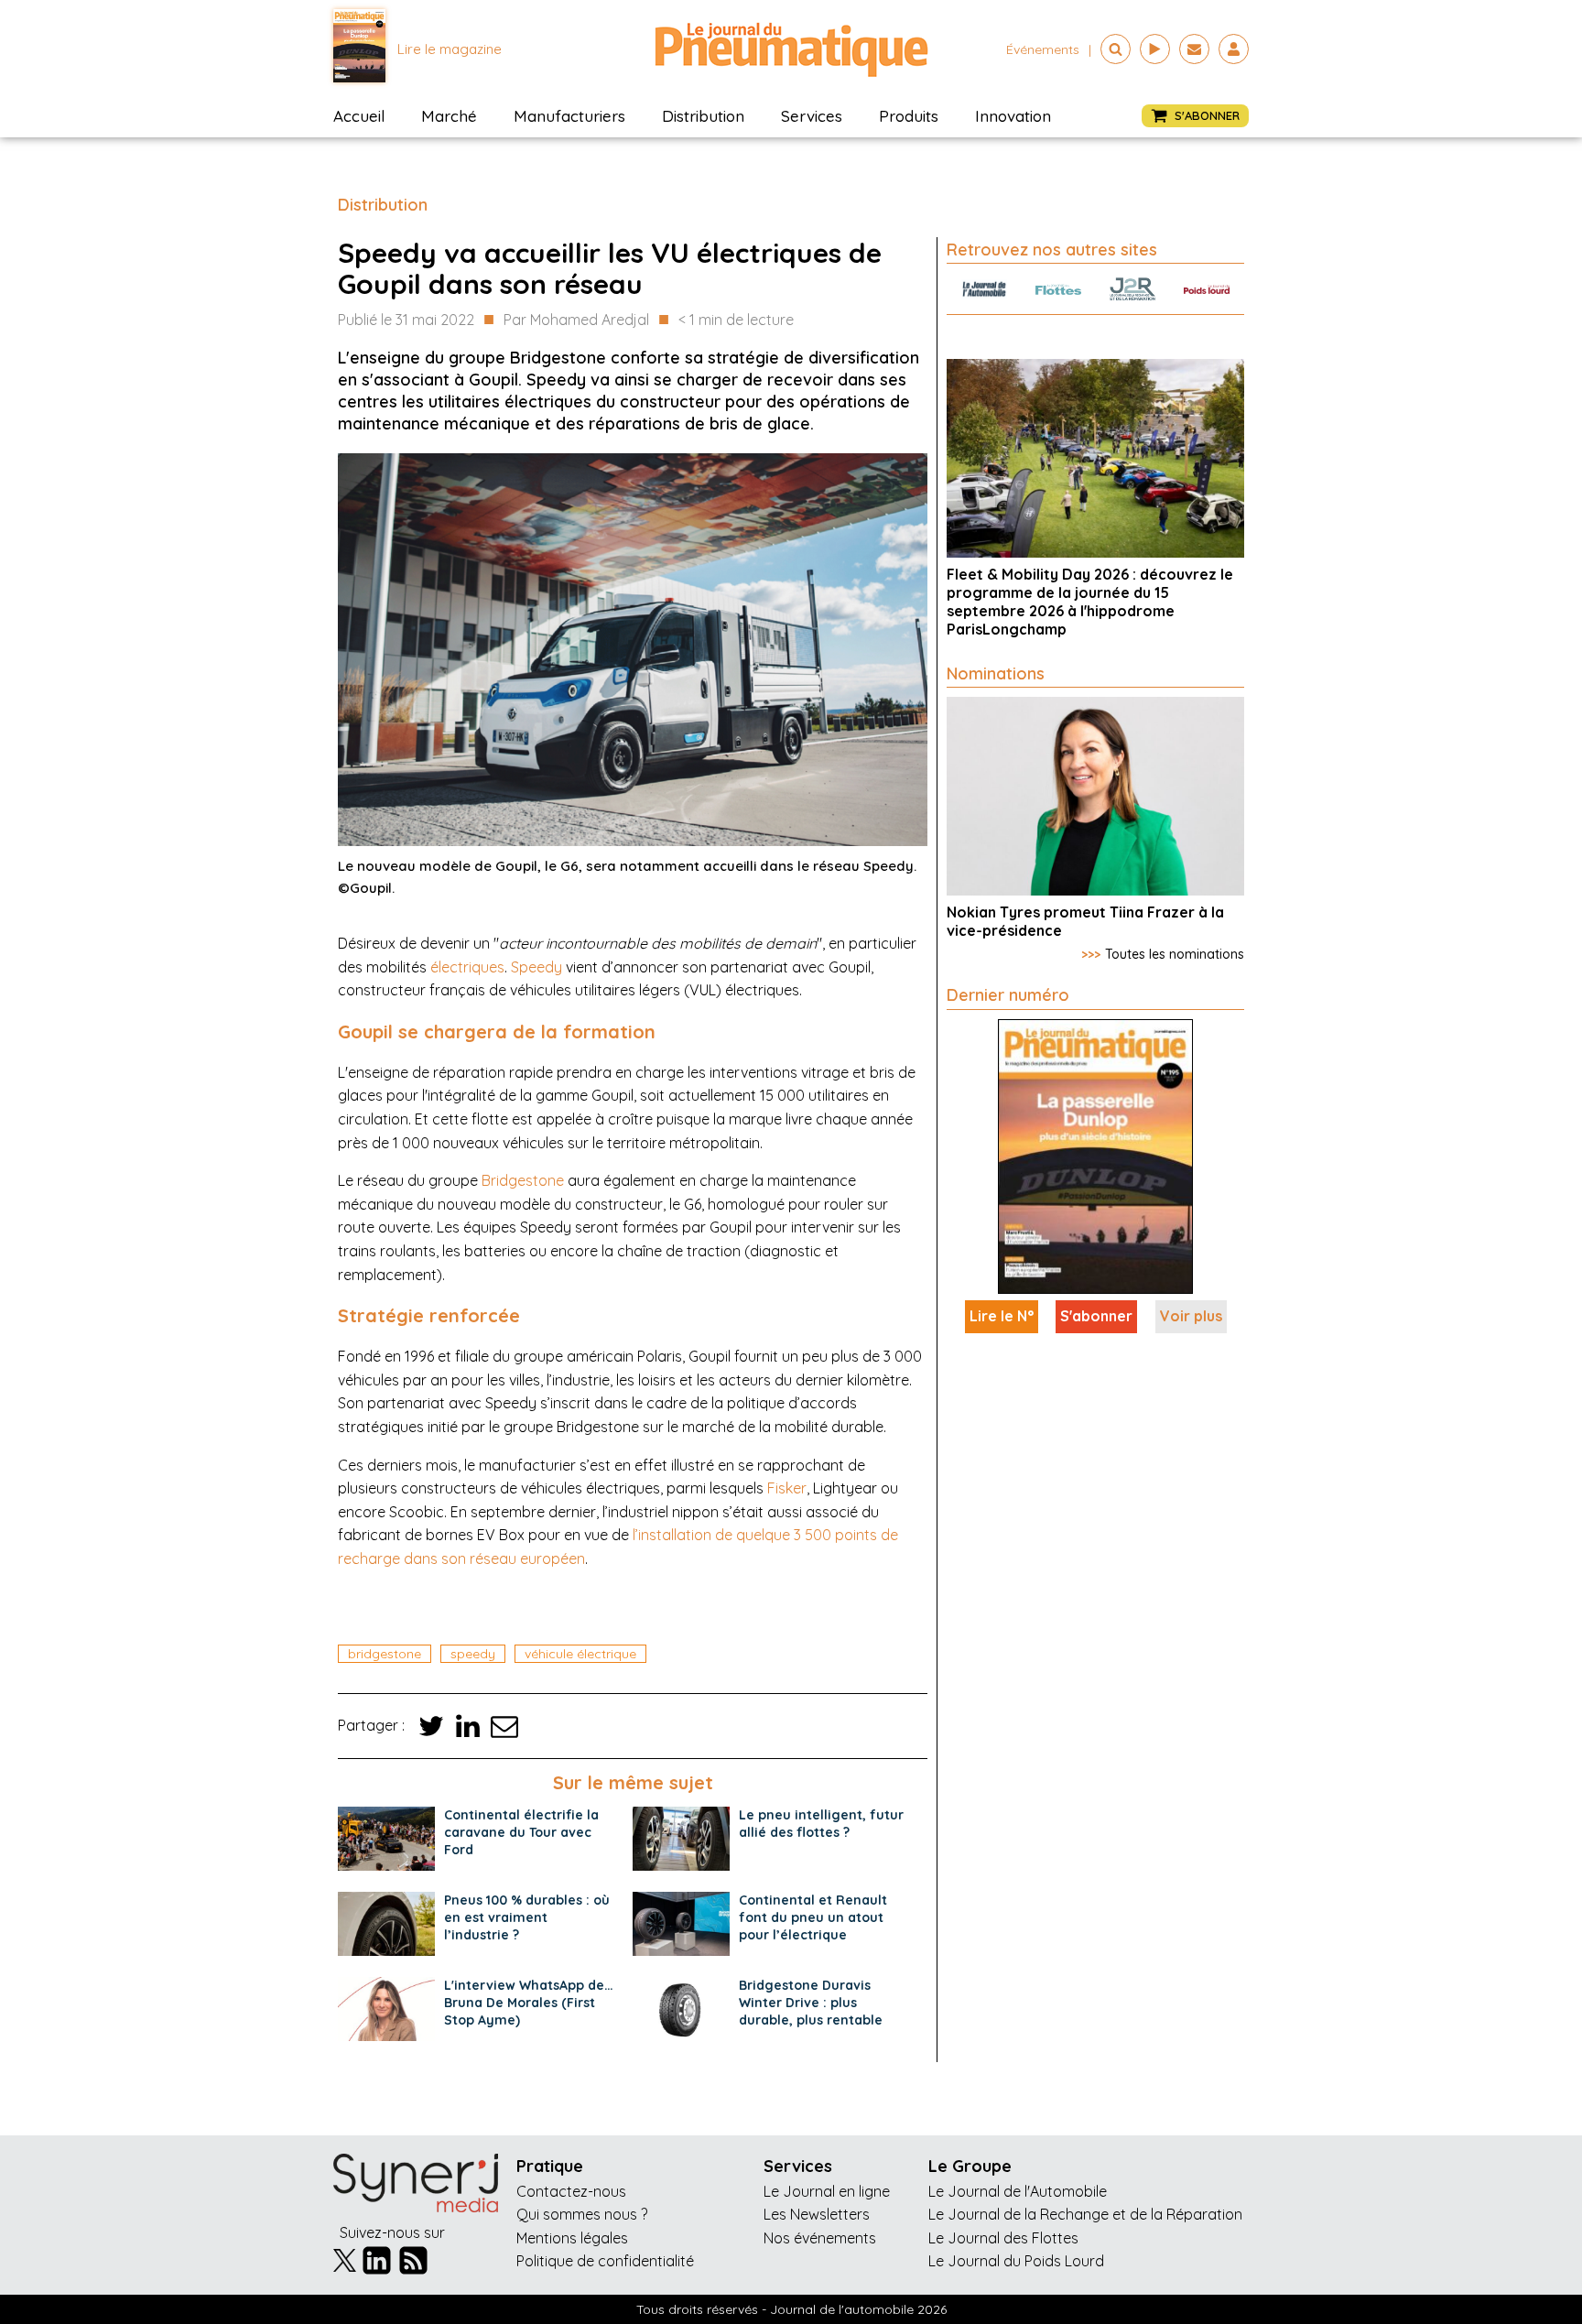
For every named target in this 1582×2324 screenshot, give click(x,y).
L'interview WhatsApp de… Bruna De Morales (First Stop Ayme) (529, 2003)
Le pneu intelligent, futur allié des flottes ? (821, 1824)
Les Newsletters (817, 2214)
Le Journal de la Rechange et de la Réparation (1085, 2214)
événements (1043, 49)
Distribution (703, 116)
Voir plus (1191, 1316)
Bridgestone (523, 1180)
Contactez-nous (571, 2191)
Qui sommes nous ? (582, 2214)
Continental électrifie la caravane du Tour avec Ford (521, 1832)
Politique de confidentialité (605, 2261)
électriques (467, 967)
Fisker (787, 1488)
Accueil (359, 116)
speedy (473, 1654)
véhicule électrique (580, 1654)
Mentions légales (572, 2238)
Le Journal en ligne (827, 2191)
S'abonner (1096, 1316)
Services (812, 116)
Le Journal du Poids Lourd (1016, 2261)
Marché (449, 116)
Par (576, 320)
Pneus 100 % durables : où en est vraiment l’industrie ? (527, 1917)
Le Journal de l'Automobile (1018, 2191)
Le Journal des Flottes (1003, 2238)
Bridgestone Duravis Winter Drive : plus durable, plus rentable (811, 2003)
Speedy (536, 967)
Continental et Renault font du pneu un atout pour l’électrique (813, 1917)
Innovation (1013, 116)
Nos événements (820, 2238)
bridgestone (385, 1654)
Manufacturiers (569, 116)
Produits (909, 116)
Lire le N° (1002, 1316)
